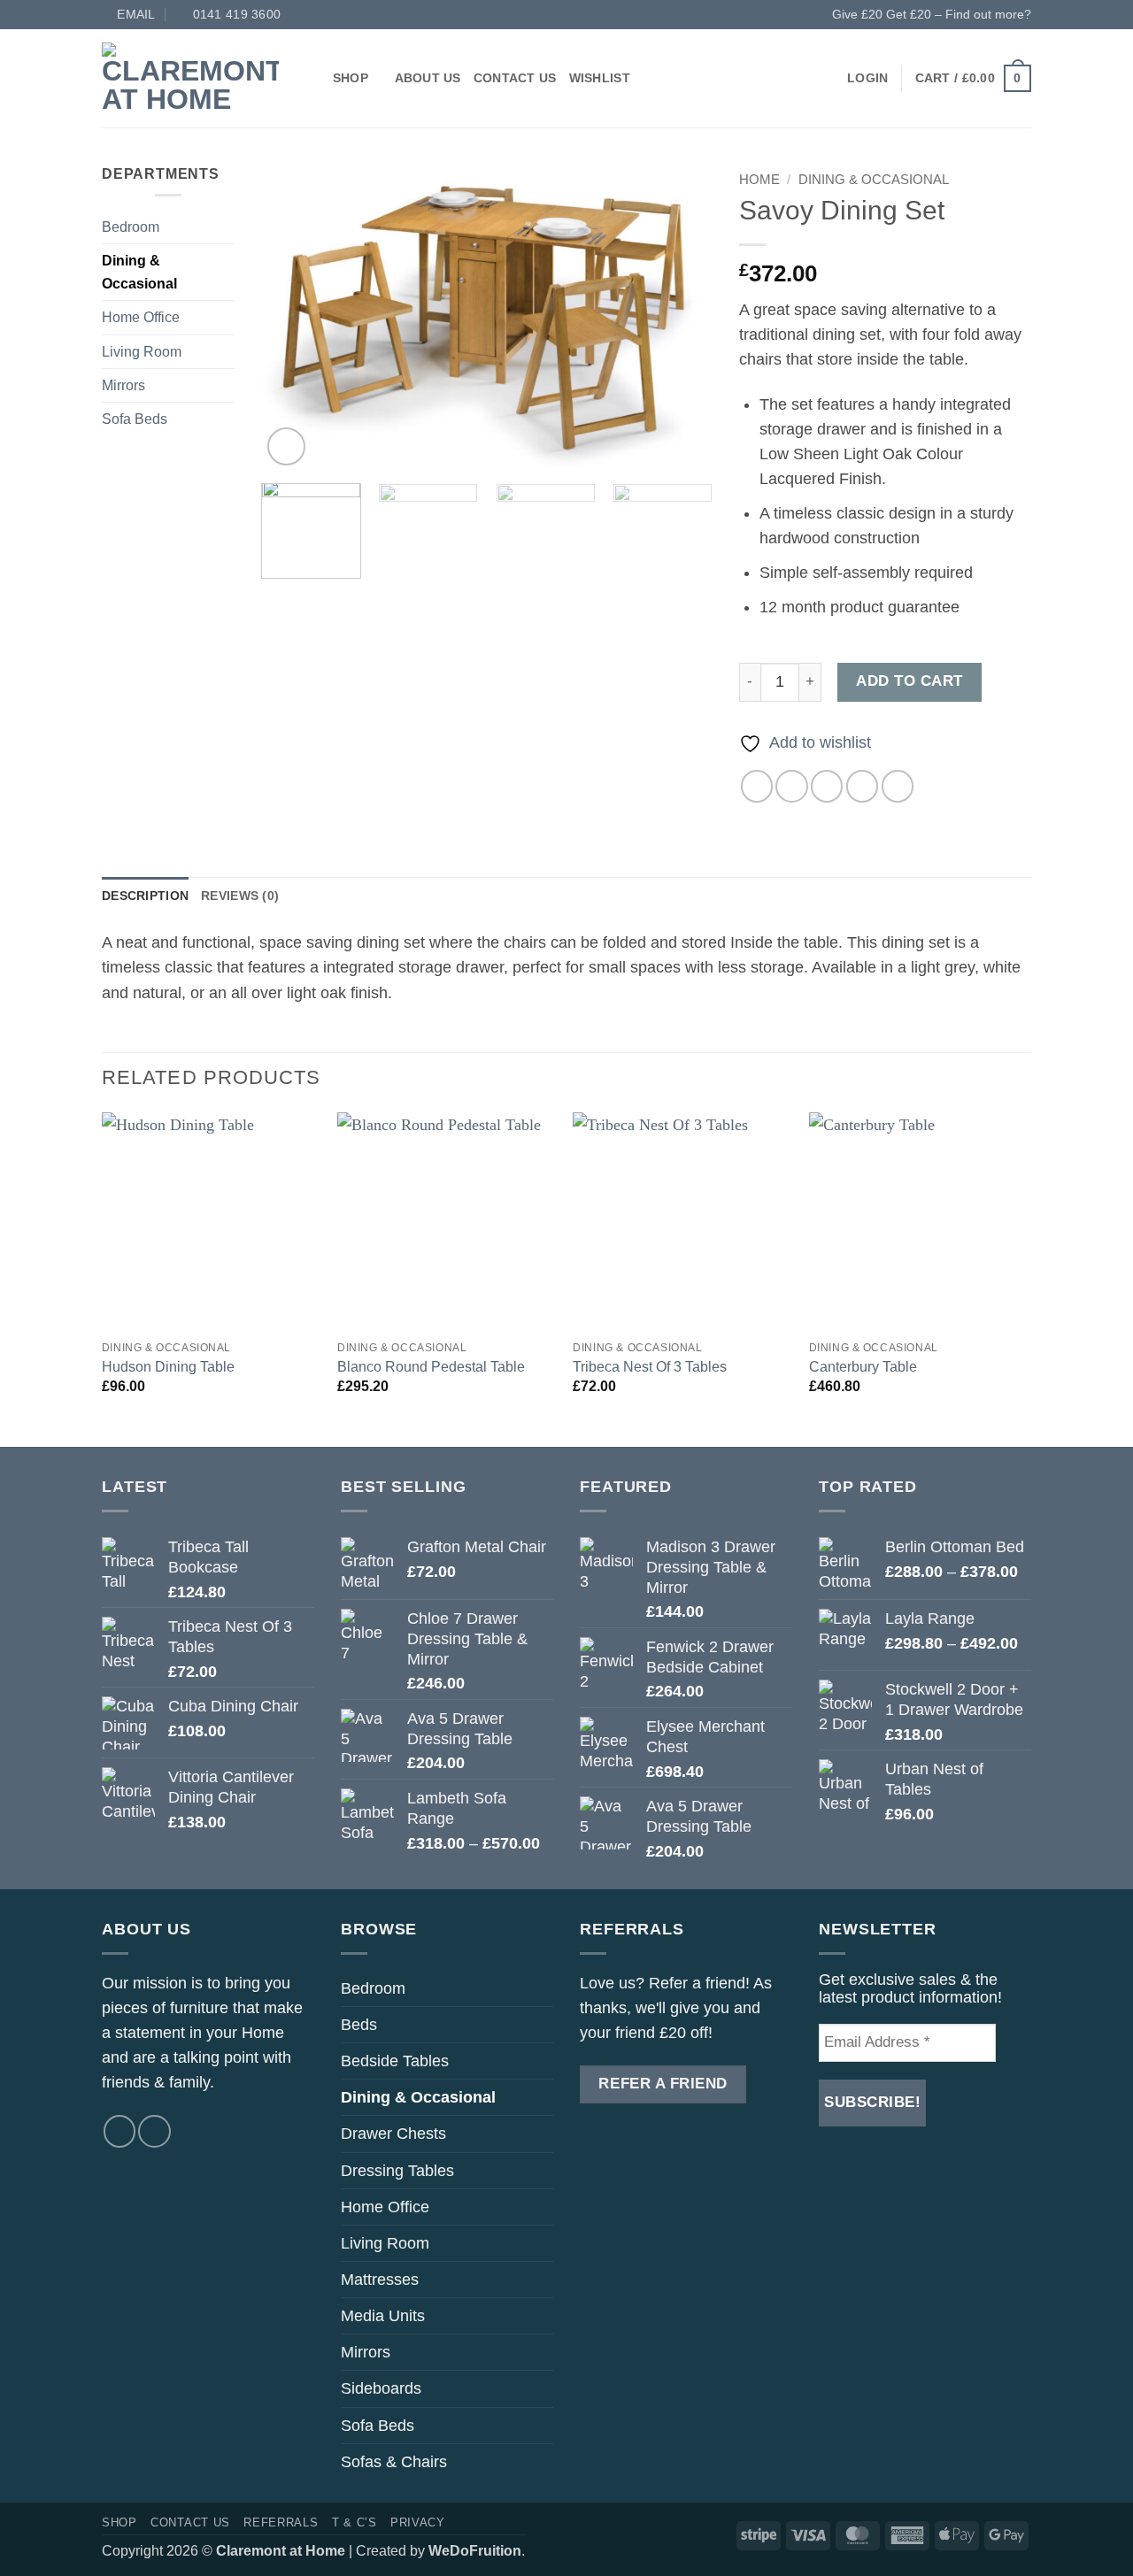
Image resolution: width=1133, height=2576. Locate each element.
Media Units (383, 2316)
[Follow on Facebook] (119, 2131)
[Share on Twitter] (791, 786)
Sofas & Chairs (394, 2462)
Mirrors (123, 385)
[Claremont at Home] (190, 78)
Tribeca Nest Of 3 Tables (650, 1367)
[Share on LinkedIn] (898, 786)
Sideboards (381, 2388)
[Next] (682, 317)
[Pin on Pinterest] (862, 786)
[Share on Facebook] (757, 786)
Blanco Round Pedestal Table (431, 1367)
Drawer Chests (393, 2134)
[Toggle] (224, 227)
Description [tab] (145, 896)
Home (759, 179)
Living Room (142, 352)
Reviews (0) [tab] (240, 896)
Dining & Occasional (139, 272)
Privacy (418, 2522)
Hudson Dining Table (168, 1367)
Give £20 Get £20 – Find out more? (932, 14)
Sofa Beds (135, 419)
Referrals (281, 2522)
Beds (359, 2025)
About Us (428, 78)
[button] (867, 78)
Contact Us (515, 78)
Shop (351, 78)
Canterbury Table (863, 1367)
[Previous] (292, 317)
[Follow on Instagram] (154, 2131)
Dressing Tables (397, 2171)
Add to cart (909, 681)
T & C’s (355, 2522)
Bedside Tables (395, 2061)
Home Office (141, 317)
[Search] (313, 78)
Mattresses (380, 2280)
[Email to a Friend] (827, 786)
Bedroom (131, 227)
